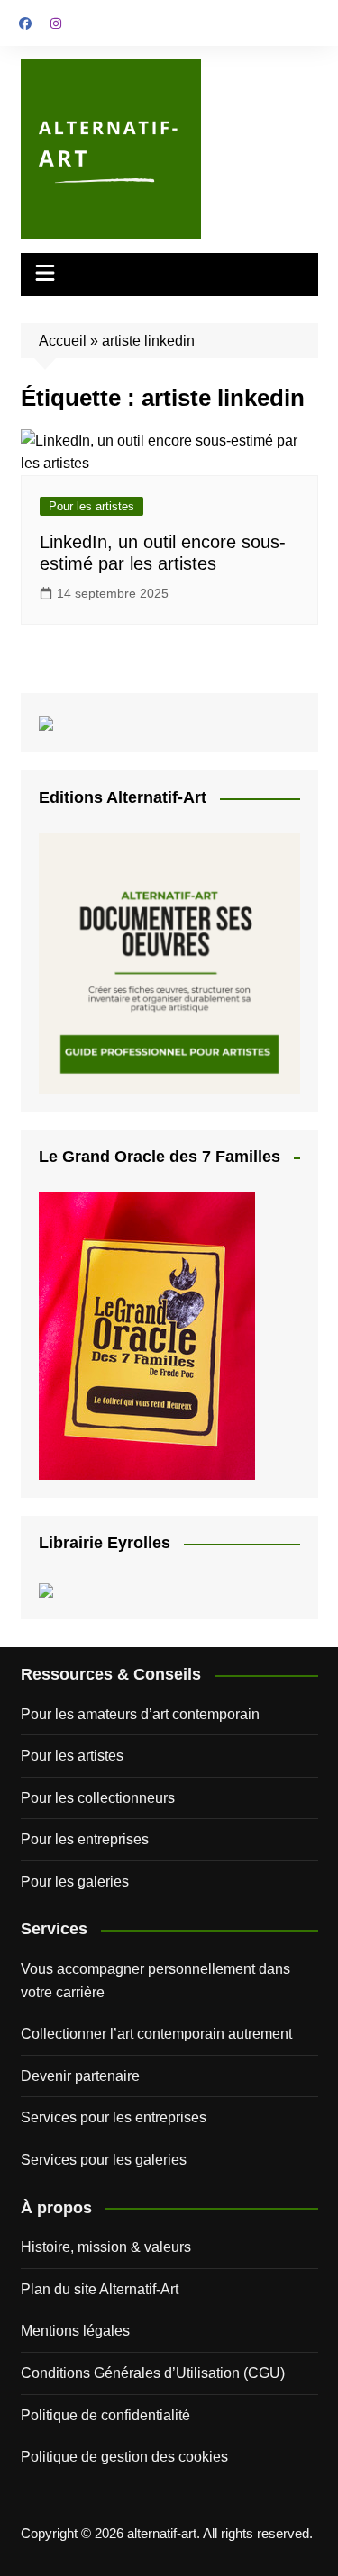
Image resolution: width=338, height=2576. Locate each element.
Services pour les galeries (104, 2160)
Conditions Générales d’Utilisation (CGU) (153, 2373)
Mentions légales (75, 2331)
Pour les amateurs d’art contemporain (140, 1714)
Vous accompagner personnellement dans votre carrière (155, 1981)
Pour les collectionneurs (98, 1798)
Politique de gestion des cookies (124, 2457)
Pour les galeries (75, 1882)
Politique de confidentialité (105, 2415)
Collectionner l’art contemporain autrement (156, 2034)
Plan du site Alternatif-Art (100, 2289)
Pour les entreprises (85, 1839)
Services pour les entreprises (114, 2117)
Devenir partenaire (80, 2076)
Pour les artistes (91, 506)
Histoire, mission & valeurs (106, 2247)
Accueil (63, 341)
